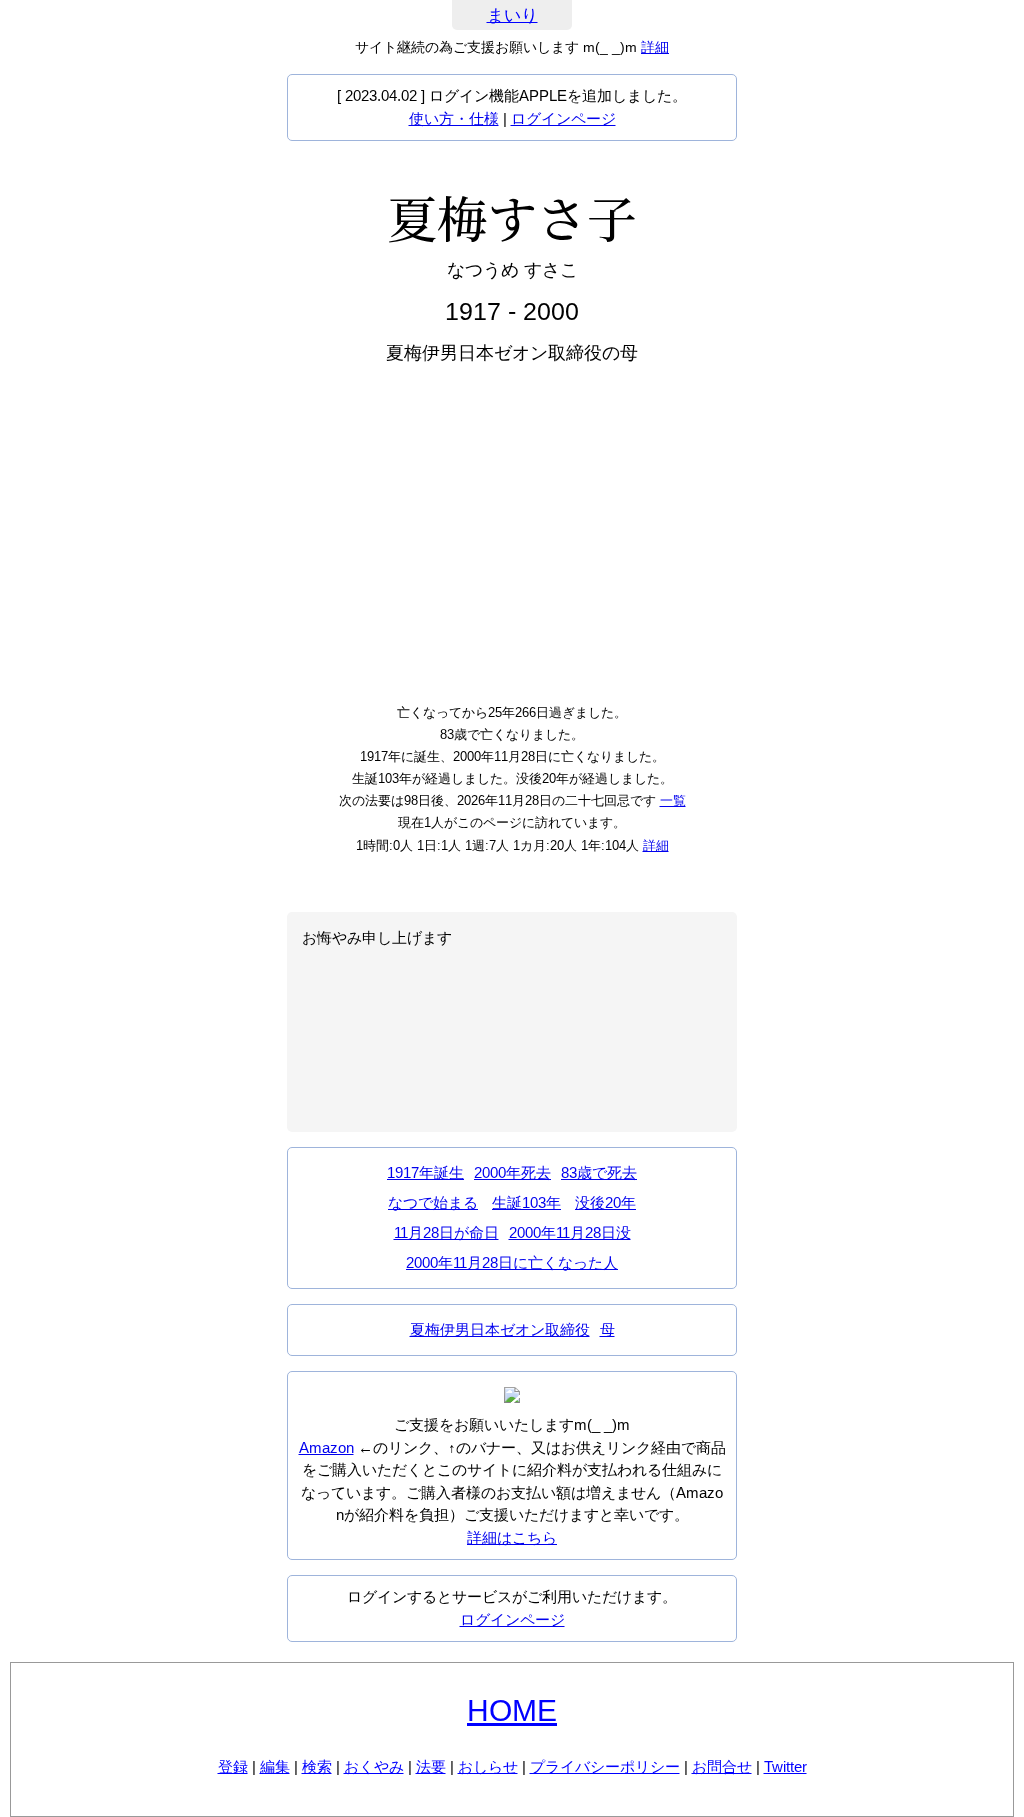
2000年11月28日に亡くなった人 (512, 1262)
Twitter (785, 1766)
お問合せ (722, 1766)
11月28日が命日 (446, 1232)
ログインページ (563, 118)
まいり (512, 15)
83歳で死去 (599, 1172)
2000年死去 (512, 1172)
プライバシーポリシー (605, 1766)
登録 (233, 1766)
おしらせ (488, 1766)
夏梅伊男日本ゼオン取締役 (500, 1329)
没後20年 (605, 1202)
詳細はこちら (512, 1537)
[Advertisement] (512, 532)
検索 (317, 1766)
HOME (512, 1710)
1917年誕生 (425, 1172)
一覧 (673, 800)
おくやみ (374, 1766)
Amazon (326, 1447)
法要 (431, 1766)
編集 (275, 1766)
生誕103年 (526, 1202)
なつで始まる (433, 1202)
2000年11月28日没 (570, 1232)
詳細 (655, 47)
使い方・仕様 (454, 118)
